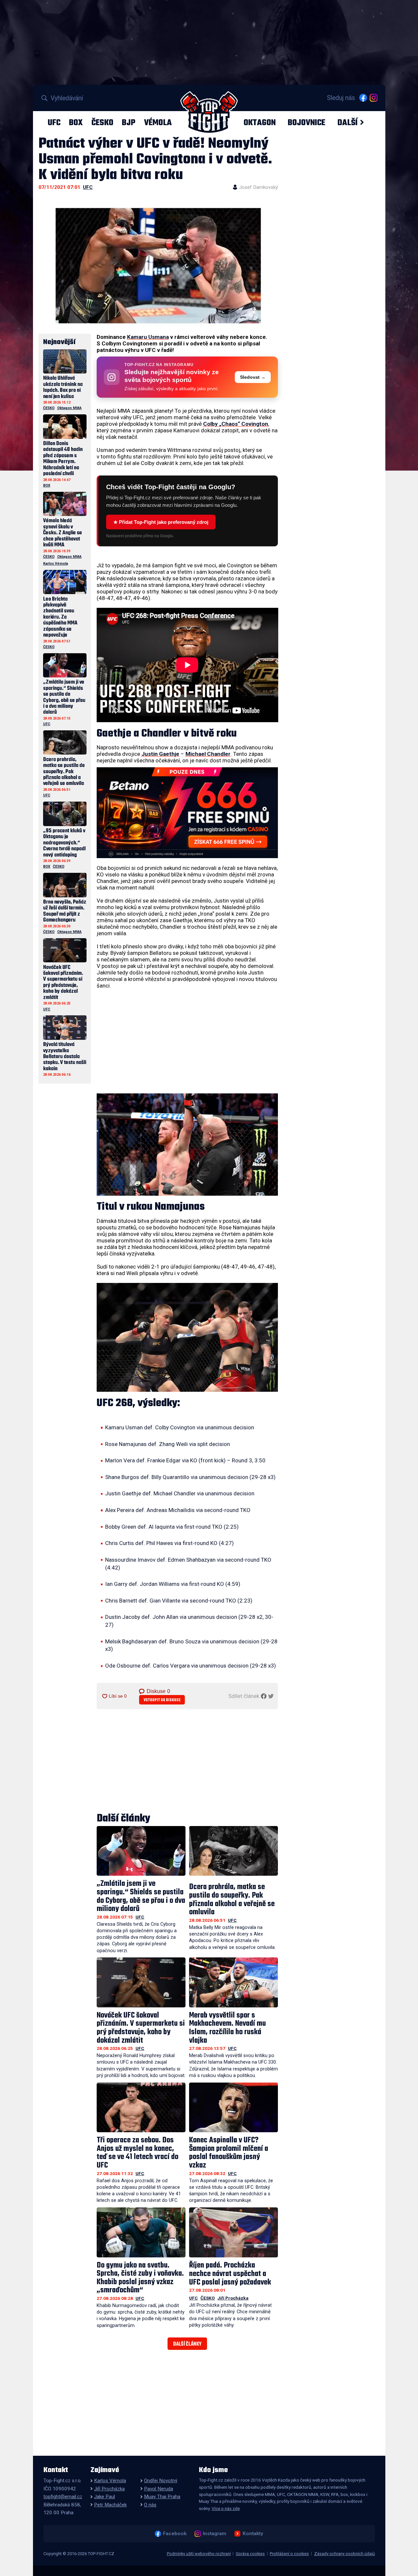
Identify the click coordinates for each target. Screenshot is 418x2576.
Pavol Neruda (159, 2489)
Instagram (214, 2534)
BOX (76, 123)
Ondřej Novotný (161, 2481)
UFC (54, 123)
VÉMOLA (158, 123)
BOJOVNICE (306, 123)
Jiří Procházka (233, 2298)
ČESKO (102, 123)
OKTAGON (260, 123)
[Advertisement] (187, 1041)
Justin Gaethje (160, 754)
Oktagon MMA (69, 408)
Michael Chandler (208, 754)
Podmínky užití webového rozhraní (199, 2554)
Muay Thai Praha (162, 2497)
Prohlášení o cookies (289, 2554)
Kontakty (253, 2534)
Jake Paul (104, 2497)
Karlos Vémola (56, 564)
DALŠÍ (347, 123)
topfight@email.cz (63, 2497)
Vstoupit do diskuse (162, 1700)
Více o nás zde (226, 2508)
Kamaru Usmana (148, 337)
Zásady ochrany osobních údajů (345, 2554)
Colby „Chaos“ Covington (236, 424)
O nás (150, 2505)
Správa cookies (250, 2554)
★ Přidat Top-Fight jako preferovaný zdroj (161, 522)
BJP (129, 123)
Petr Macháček (110, 2505)
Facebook (175, 2534)
